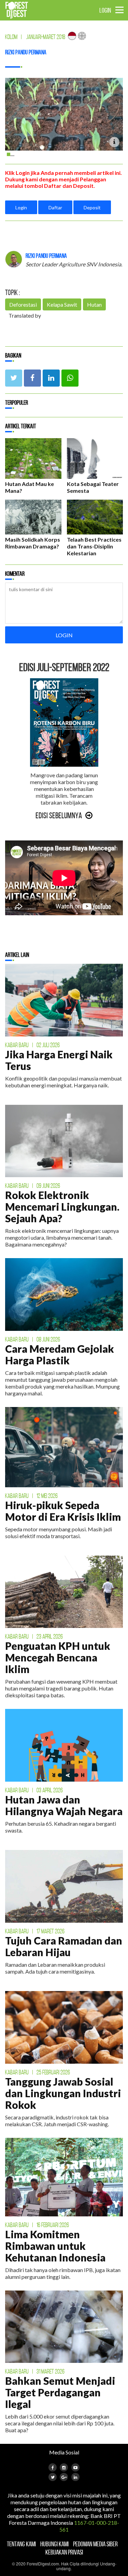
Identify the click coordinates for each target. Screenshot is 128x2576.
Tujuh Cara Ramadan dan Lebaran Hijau (64, 1946)
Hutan (94, 304)
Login (21, 207)
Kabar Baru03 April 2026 (34, 1790)
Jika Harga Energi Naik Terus (59, 1060)
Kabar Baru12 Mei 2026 (31, 1496)
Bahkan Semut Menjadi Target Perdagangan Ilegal (60, 2392)
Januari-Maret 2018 (46, 37)
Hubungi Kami (54, 2544)
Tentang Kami (21, 2544)
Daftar (55, 207)
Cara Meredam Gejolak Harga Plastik (60, 1354)
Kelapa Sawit (62, 304)
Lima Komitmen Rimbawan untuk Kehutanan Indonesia (55, 2246)
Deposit (92, 207)
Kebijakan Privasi (64, 2552)
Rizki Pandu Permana (26, 52)
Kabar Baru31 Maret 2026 (35, 2371)
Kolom (11, 37)
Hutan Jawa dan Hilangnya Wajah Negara (64, 1805)
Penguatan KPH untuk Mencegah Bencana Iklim (58, 1657)
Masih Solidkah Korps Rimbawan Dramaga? (33, 543)
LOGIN (105, 10)
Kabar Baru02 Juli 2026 (32, 1045)
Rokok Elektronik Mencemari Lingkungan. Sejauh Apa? (62, 1207)
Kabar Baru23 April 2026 (34, 1637)
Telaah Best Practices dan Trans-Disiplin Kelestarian (94, 546)
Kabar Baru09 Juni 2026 (33, 1186)
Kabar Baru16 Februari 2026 (37, 2225)
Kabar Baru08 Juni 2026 (33, 1339)
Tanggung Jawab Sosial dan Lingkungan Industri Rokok (63, 2093)
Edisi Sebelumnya (59, 816)
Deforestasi (23, 304)
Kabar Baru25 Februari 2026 (38, 2072)
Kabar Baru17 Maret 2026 (35, 1931)
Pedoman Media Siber (95, 2544)
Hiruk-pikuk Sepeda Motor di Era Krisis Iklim (63, 1511)
